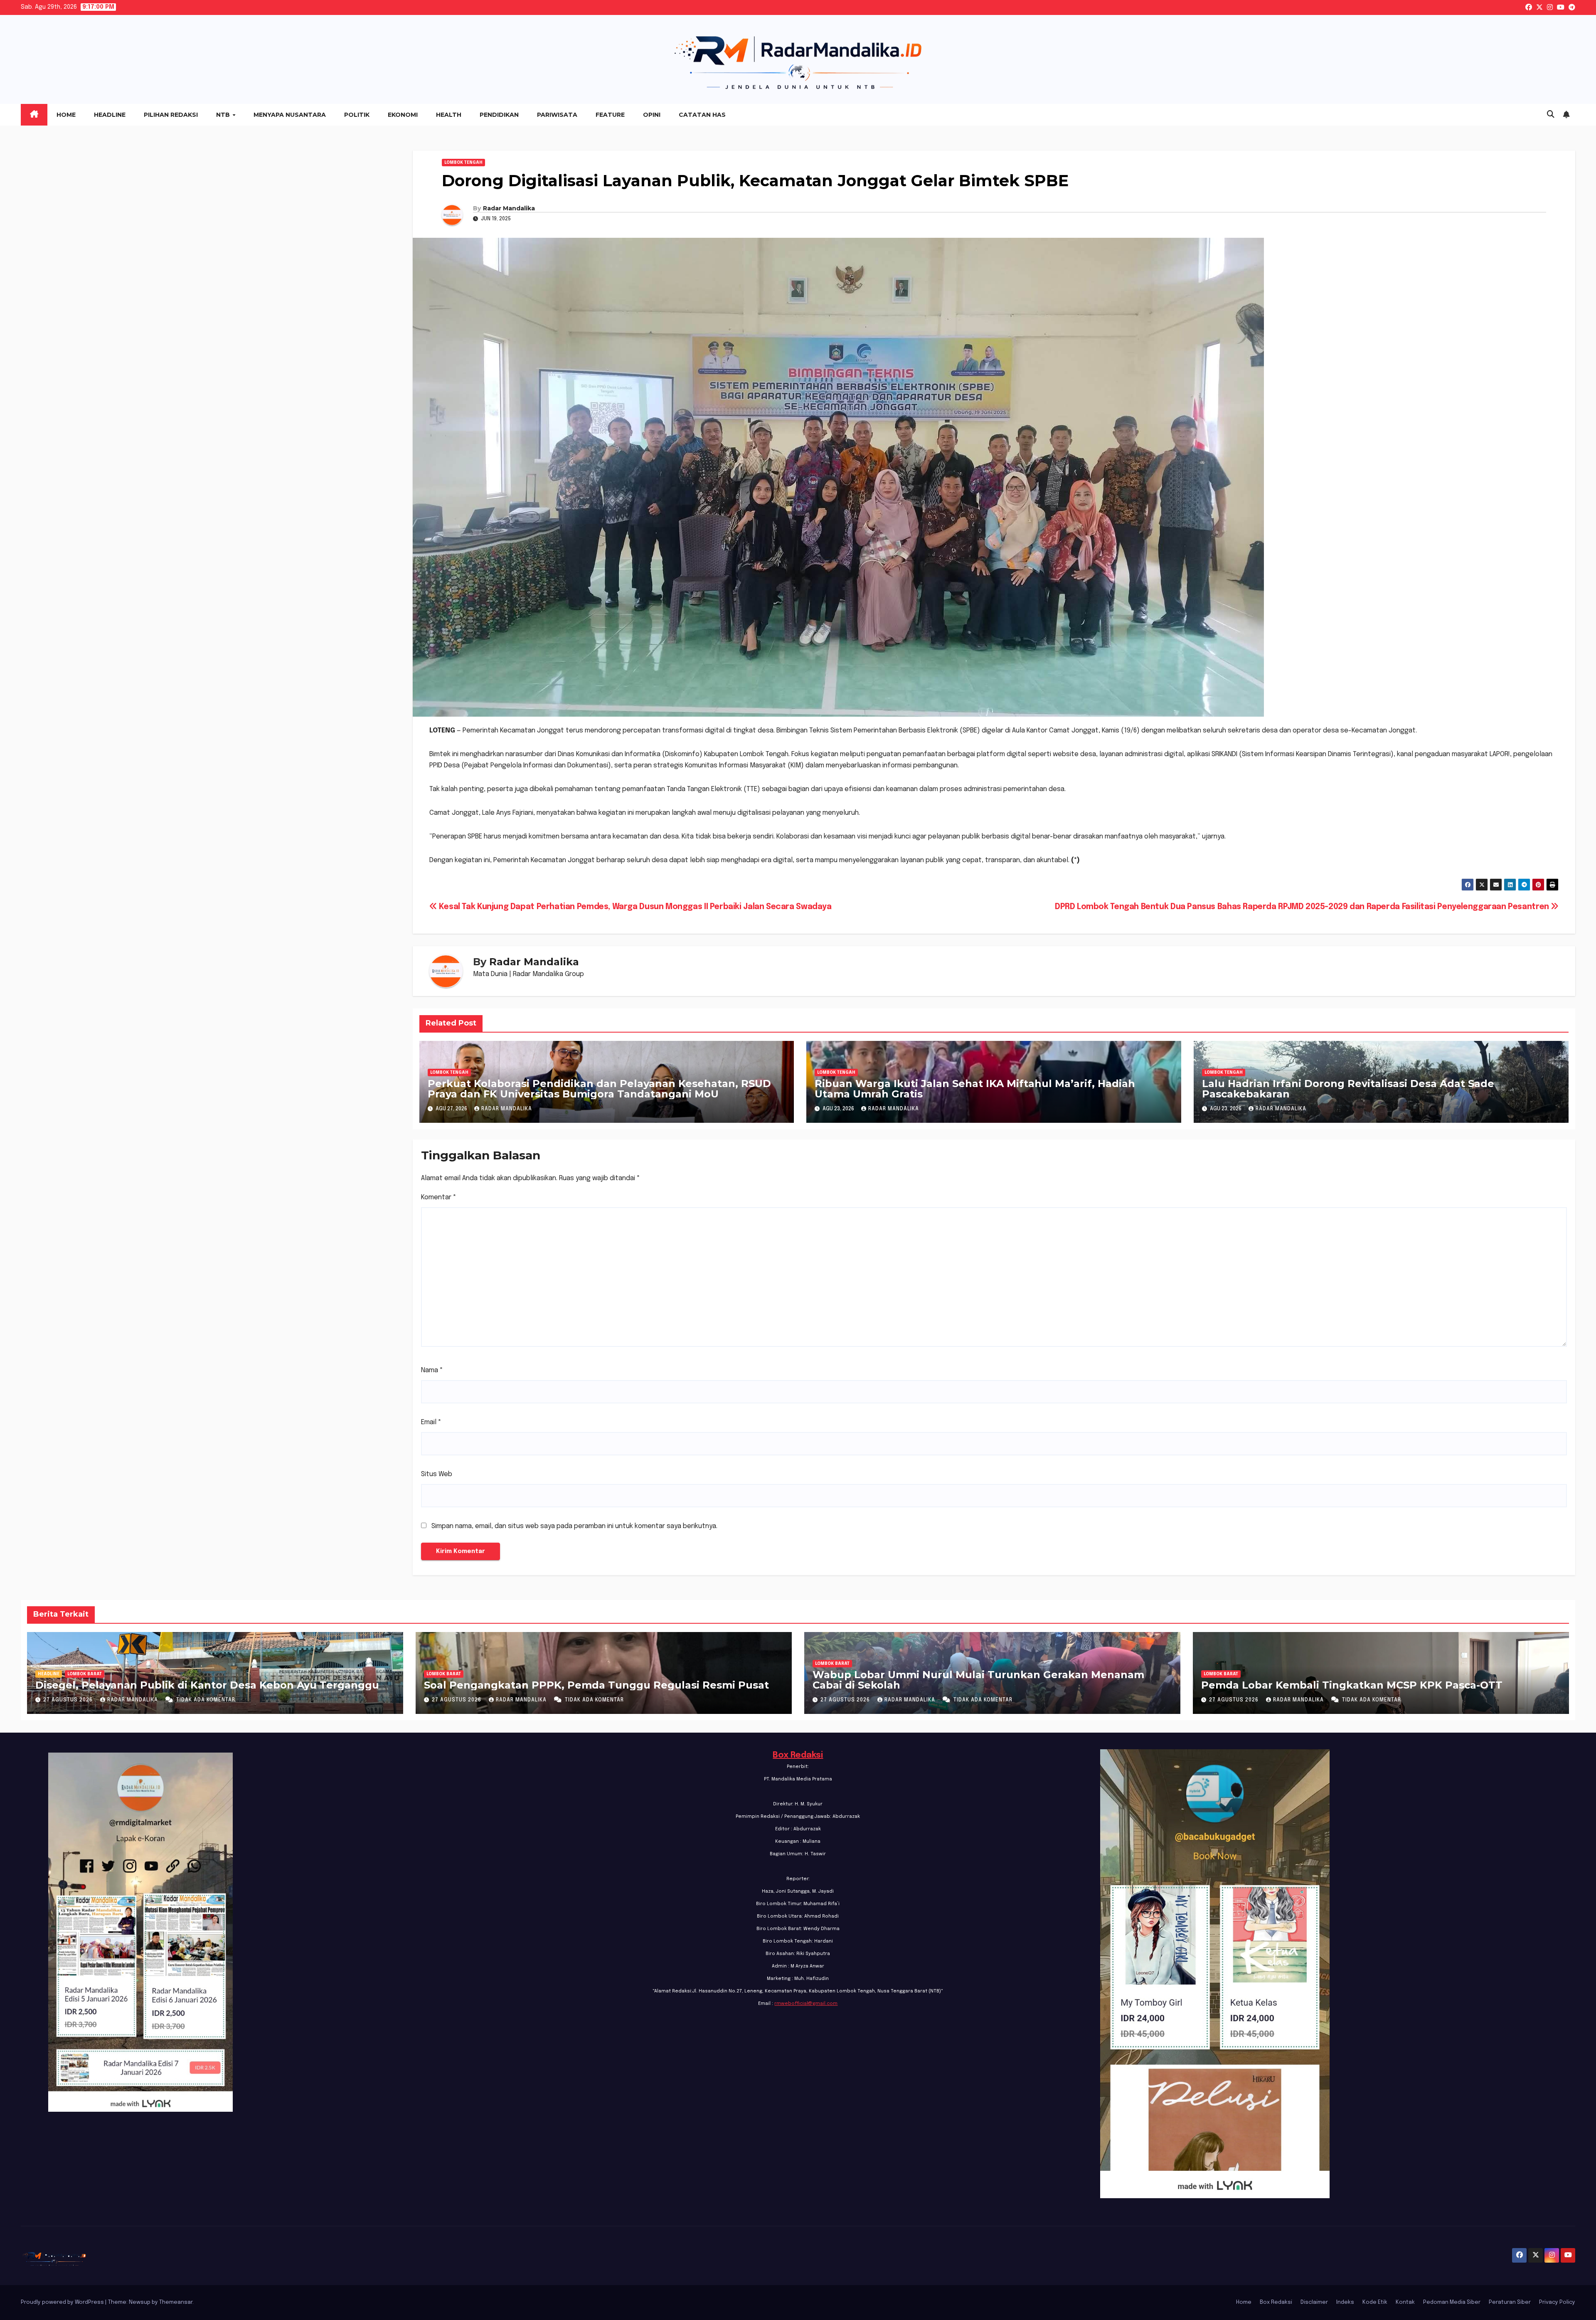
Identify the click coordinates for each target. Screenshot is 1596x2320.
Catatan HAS (702, 115)
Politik (357, 115)
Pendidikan (499, 115)
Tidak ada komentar (206, 1700)
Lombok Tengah (463, 163)
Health (449, 115)
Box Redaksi (798, 1755)
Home (66, 115)
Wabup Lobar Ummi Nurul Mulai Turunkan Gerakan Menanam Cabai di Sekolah (978, 1680)
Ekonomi (403, 115)
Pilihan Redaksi (171, 115)
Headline (110, 115)
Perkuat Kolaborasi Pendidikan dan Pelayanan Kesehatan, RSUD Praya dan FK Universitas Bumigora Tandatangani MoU (599, 1089)
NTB (224, 115)
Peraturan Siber (1510, 2302)
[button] (1551, 115)
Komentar (439, 1197)
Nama (432, 1370)
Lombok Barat (85, 1674)
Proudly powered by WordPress (63, 2302)
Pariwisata (557, 115)
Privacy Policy (1557, 2302)
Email (431, 1422)
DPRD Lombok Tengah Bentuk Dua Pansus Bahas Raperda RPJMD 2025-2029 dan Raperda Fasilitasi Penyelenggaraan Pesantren (1303, 907)
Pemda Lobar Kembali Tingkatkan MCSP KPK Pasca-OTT (1352, 1685)
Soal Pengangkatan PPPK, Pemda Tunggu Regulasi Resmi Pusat (596, 1685)
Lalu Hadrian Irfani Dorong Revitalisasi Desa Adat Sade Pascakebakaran (1348, 1089)
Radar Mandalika (509, 208)
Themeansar (176, 2302)
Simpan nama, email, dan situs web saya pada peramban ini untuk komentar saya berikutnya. (574, 1526)
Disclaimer (1314, 2302)
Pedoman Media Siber (1452, 2302)
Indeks (1345, 2302)
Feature (610, 115)
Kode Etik (1375, 2302)
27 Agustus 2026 (69, 1700)
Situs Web (437, 1474)
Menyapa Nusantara (290, 115)
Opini (652, 115)
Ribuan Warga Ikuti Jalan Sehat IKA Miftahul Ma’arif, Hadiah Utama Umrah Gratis (975, 1089)
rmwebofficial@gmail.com (806, 2004)
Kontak (1405, 2302)
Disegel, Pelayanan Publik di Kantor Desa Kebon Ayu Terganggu (207, 1685)
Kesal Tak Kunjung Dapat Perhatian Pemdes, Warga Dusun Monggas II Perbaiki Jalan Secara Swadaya (634, 907)
